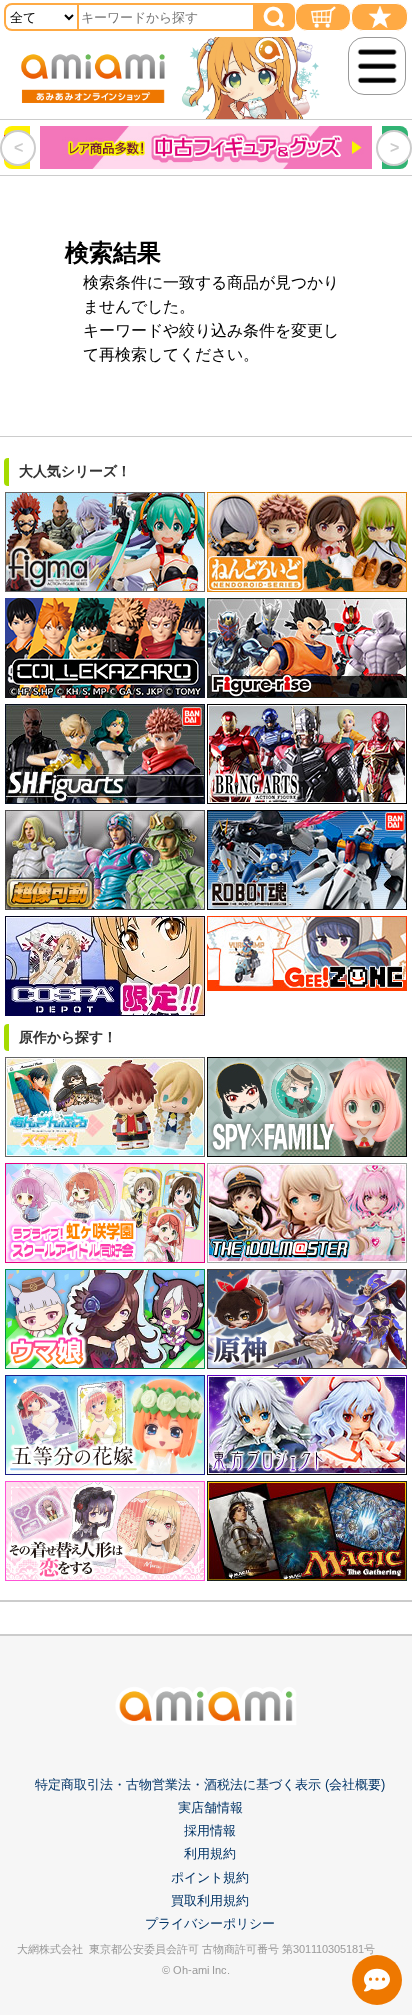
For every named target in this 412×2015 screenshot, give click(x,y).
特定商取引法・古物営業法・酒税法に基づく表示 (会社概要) (210, 1784)
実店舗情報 (210, 1807)
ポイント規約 (210, 1877)
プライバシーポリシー (210, 1923)
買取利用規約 (210, 1900)
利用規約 (210, 1853)
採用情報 (210, 1830)
